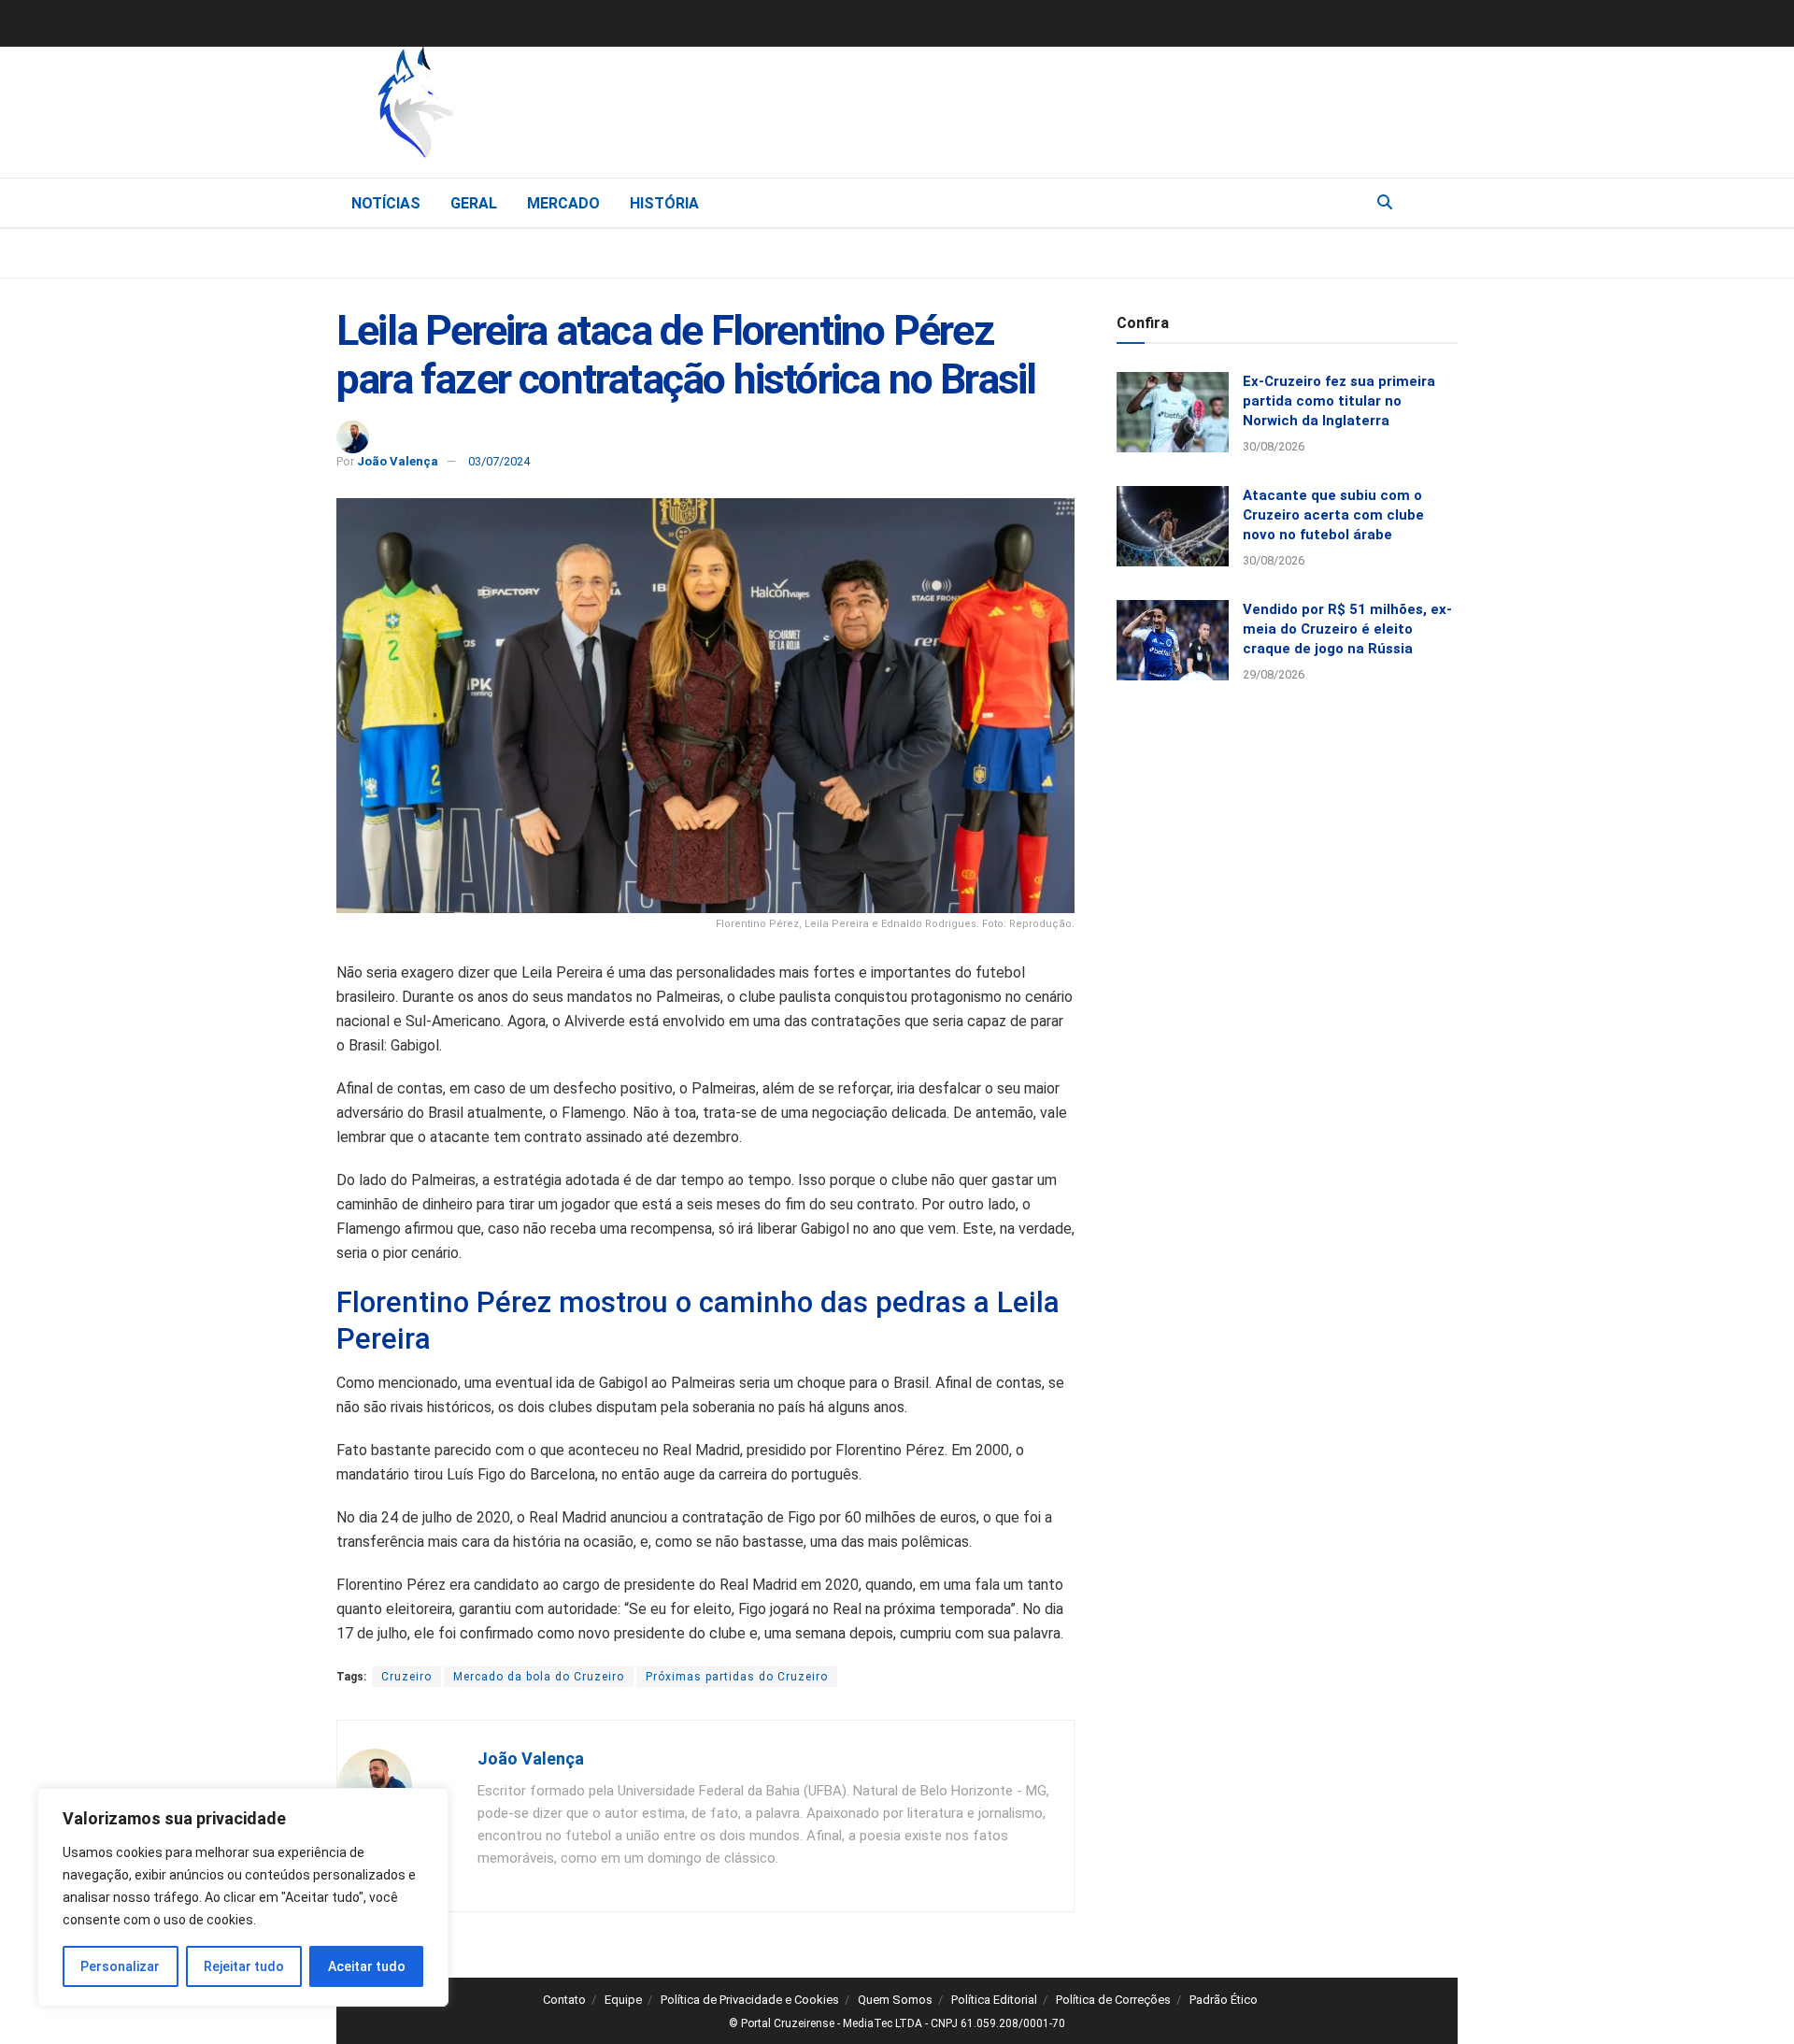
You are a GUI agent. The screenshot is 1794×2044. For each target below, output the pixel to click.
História (664, 203)
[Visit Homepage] (514, 107)
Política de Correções (1113, 2000)
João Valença (398, 461)
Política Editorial (994, 2000)
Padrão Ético (1224, 2000)
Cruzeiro (406, 1677)
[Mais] (1443, 202)
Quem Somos (895, 2000)
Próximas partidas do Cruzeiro (737, 1677)
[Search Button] (1385, 203)
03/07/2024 (499, 461)
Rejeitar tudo (244, 1966)
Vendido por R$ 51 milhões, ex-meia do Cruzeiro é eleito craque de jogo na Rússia (1347, 629)
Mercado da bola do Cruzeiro (539, 1677)
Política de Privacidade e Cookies (750, 2000)
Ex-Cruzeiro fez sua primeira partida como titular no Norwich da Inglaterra (1339, 401)
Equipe (623, 2000)
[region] (243, 1897)
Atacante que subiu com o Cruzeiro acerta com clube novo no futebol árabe (1333, 515)
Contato (564, 2000)
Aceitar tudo (367, 1966)
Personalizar (120, 1966)
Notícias (386, 203)
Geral (474, 203)
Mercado (563, 203)
